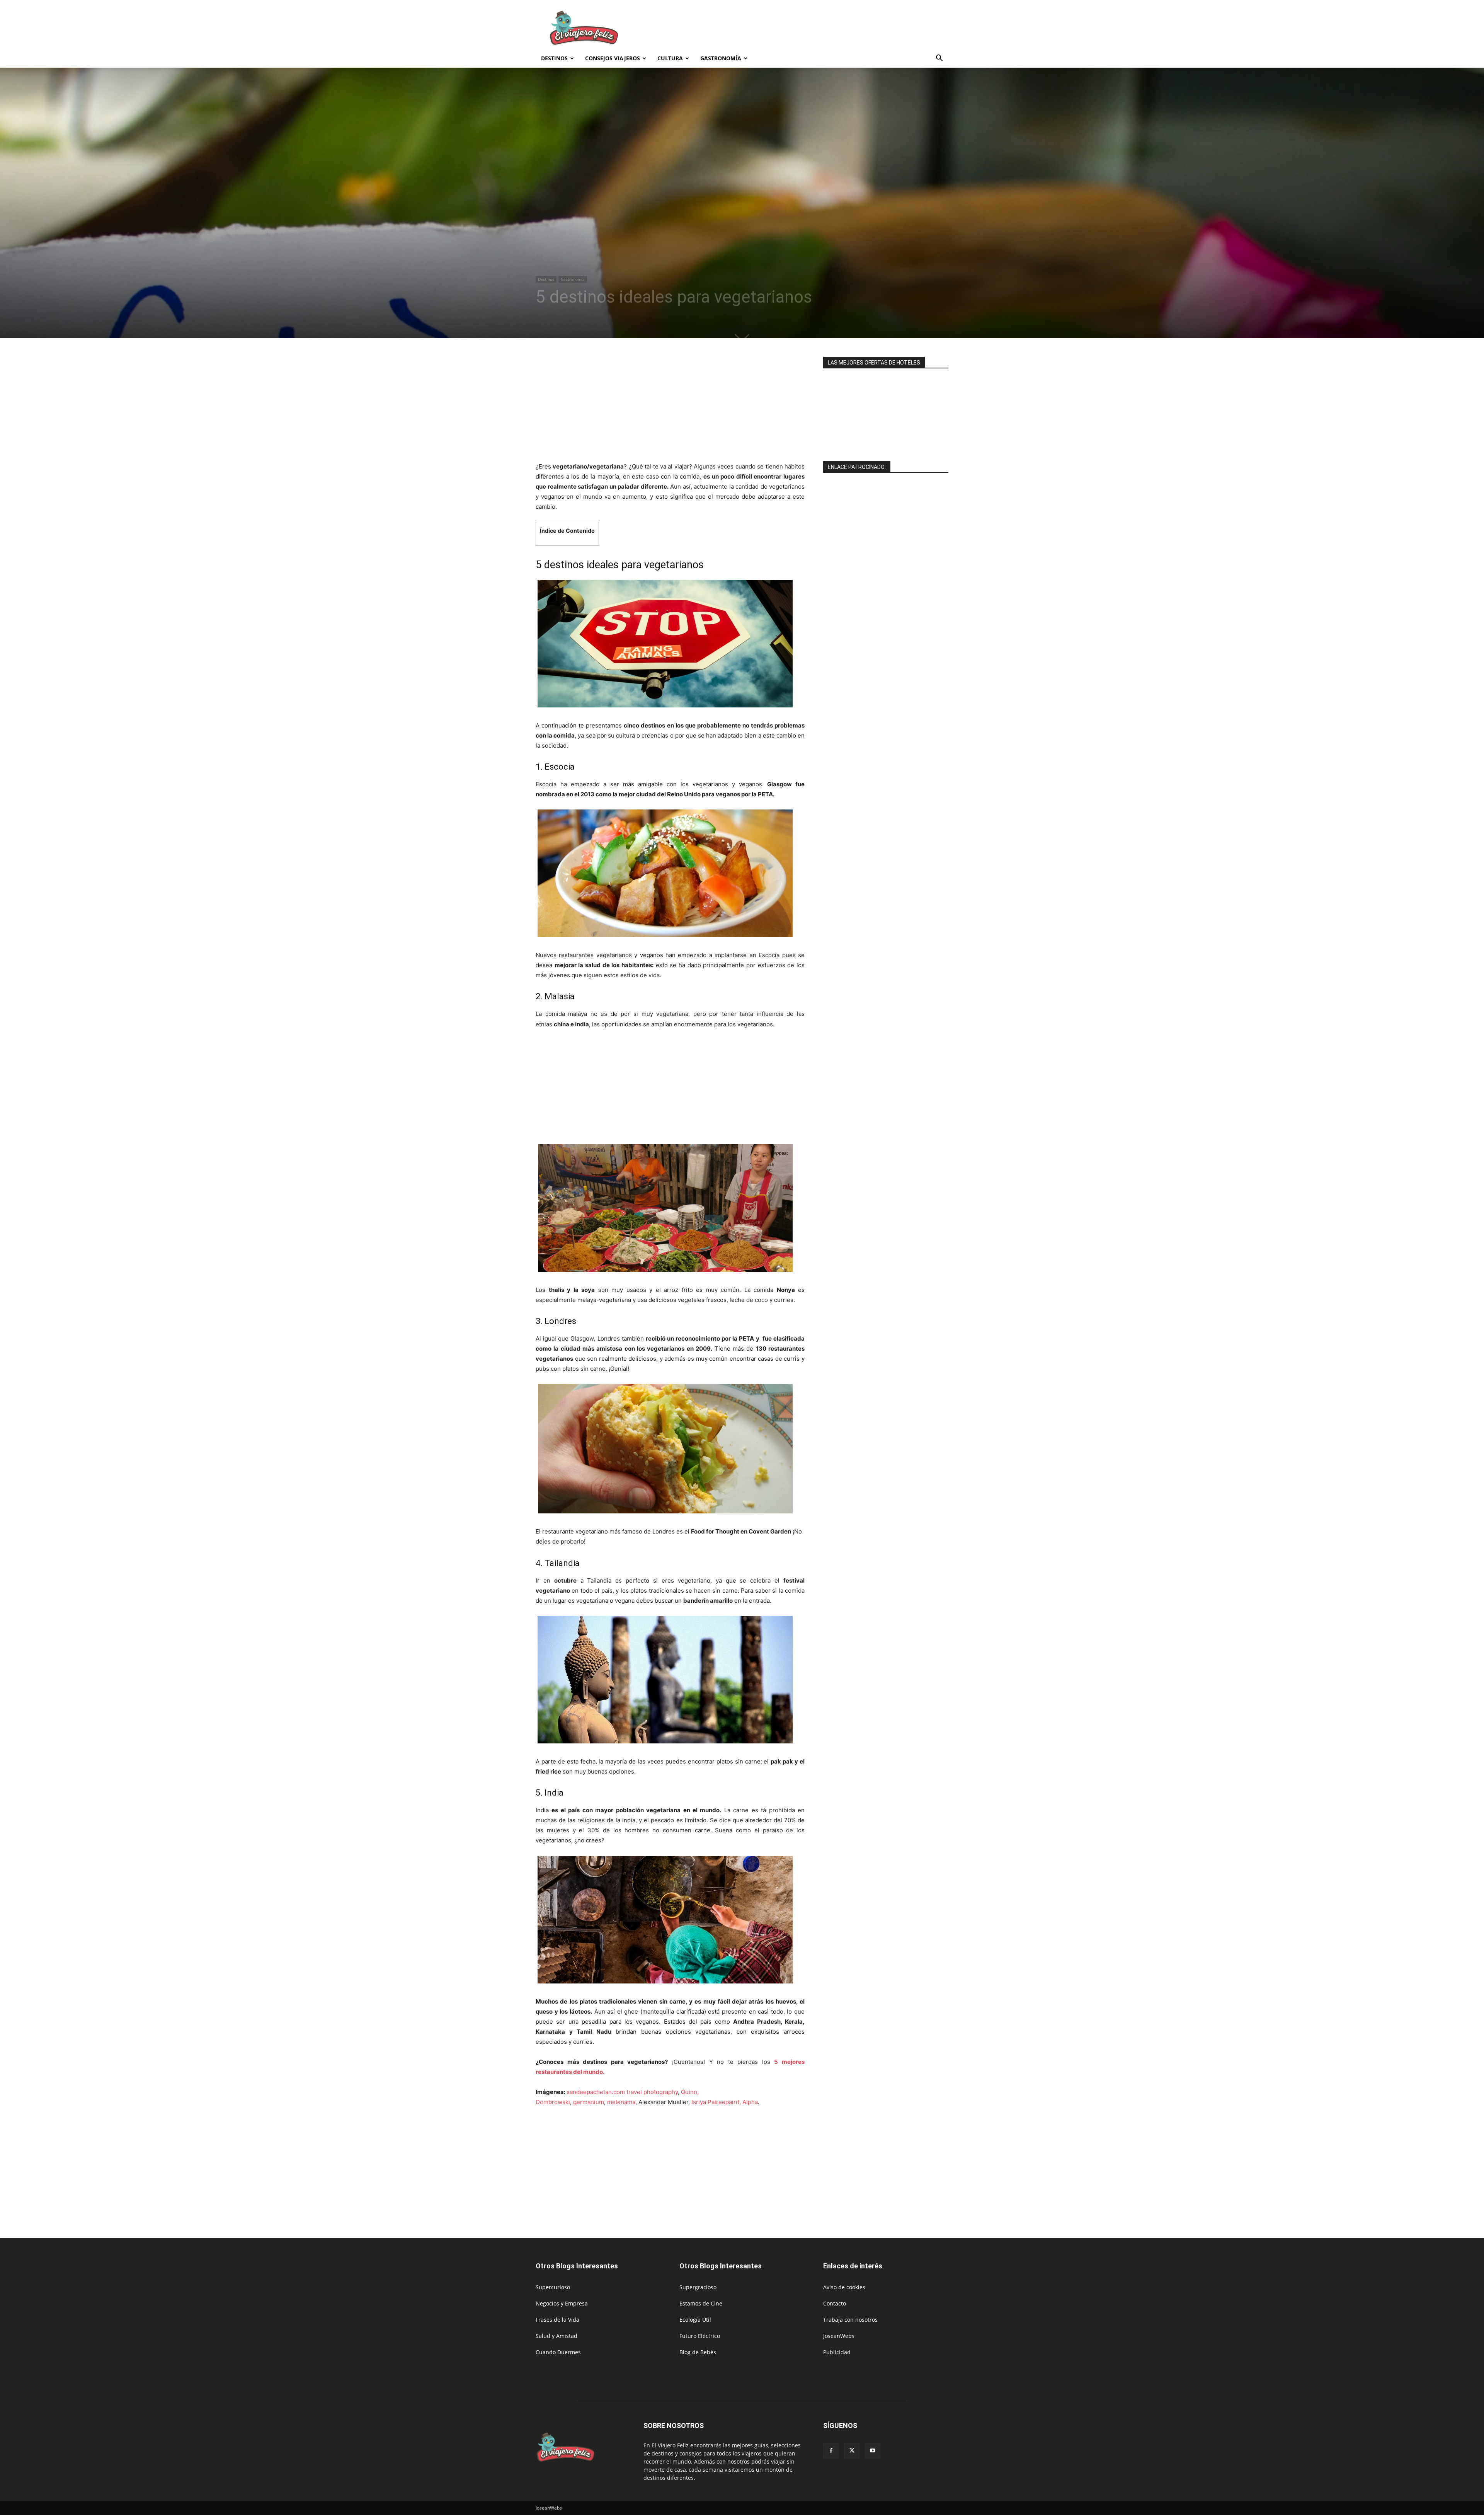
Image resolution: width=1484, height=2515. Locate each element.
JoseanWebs (839, 2336)
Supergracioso (698, 2287)
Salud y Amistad (556, 2336)
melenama (621, 2102)
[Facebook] (831, 2451)
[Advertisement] (808, 28)
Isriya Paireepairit (715, 2102)
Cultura (670, 58)
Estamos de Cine (701, 2303)
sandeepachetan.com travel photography (622, 2092)
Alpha (750, 2102)
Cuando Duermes (558, 2352)
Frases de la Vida (557, 2320)
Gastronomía (721, 58)
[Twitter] (852, 2451)
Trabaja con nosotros (850, 2320)
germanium (589, 2102)
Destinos (554, 58)
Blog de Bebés (698, 2352)
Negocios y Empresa (562, 2303)
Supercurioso (553, 2287)
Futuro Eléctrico (700, 2336)
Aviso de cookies (844, 2287)
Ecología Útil (695, 2320)
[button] (939, 59)
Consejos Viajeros (613, 58)
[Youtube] (873, 2451)
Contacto (835, 2303)
